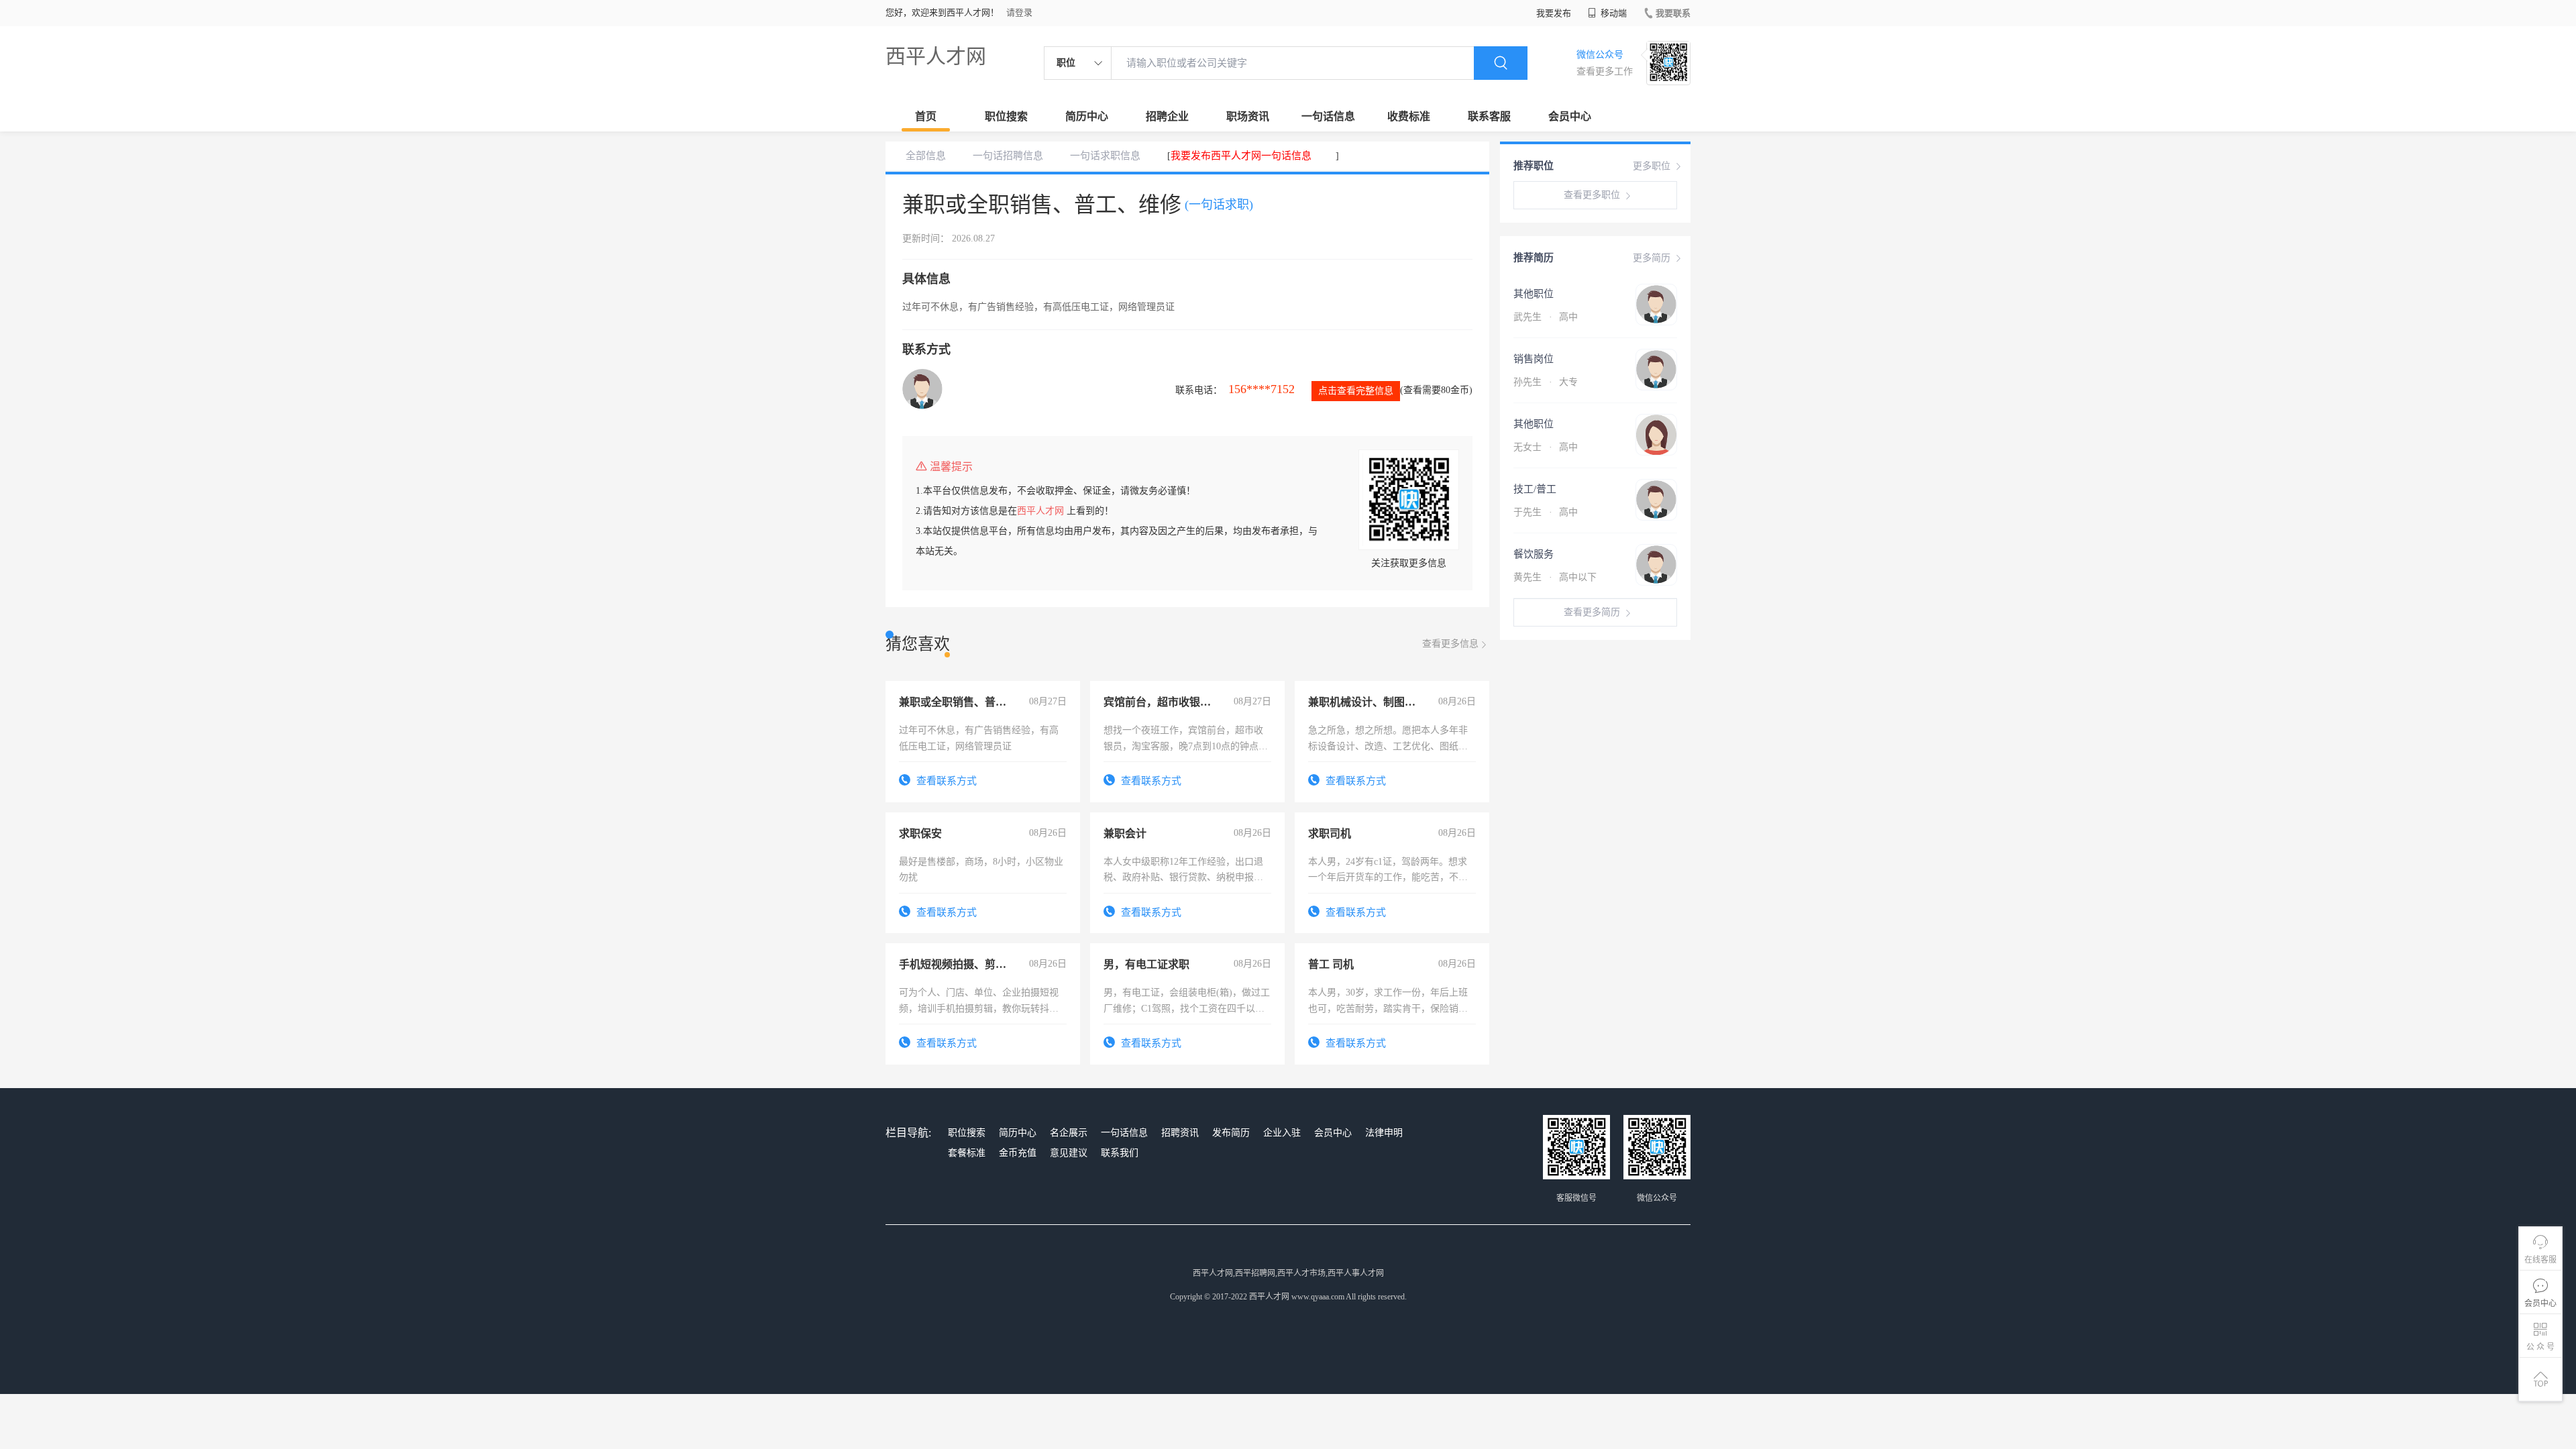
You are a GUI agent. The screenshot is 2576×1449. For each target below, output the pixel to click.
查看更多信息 (1450, 644)
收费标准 (1409, 116)
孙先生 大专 (1546, 382)
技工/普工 (1535, 489)
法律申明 (1384, 1133)
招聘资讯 (1180, 1133)
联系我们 (1120, 1153)
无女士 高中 (1546, 447)
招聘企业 (1167, 116)
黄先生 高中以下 (1555, 577)
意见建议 (1069, 1153)
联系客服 (1489, 116)
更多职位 (1652, 166)
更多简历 (1652, 258)
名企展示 (1069, 1133)
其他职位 (1534, 294)
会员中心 (1570, 116)
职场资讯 (1248, 116)
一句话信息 (1328, 116)
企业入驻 (1282, 1133)
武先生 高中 (1546, 317)
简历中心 (1087, 116)
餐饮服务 (1534, 554)
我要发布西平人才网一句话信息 (1241, 156)
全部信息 (926, 156)
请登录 (1019, 12)
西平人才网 (936, 56)
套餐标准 (967, 1153)
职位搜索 (1006, 116)
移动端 (1613, 13)
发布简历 (1231, 1133)
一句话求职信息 (1105, 156)
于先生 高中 (1546, 512)
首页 (926, 116)
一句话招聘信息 (1008, 156)
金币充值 (1018, 1153)
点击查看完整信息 (1356, 391)
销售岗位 (1534, 359)
